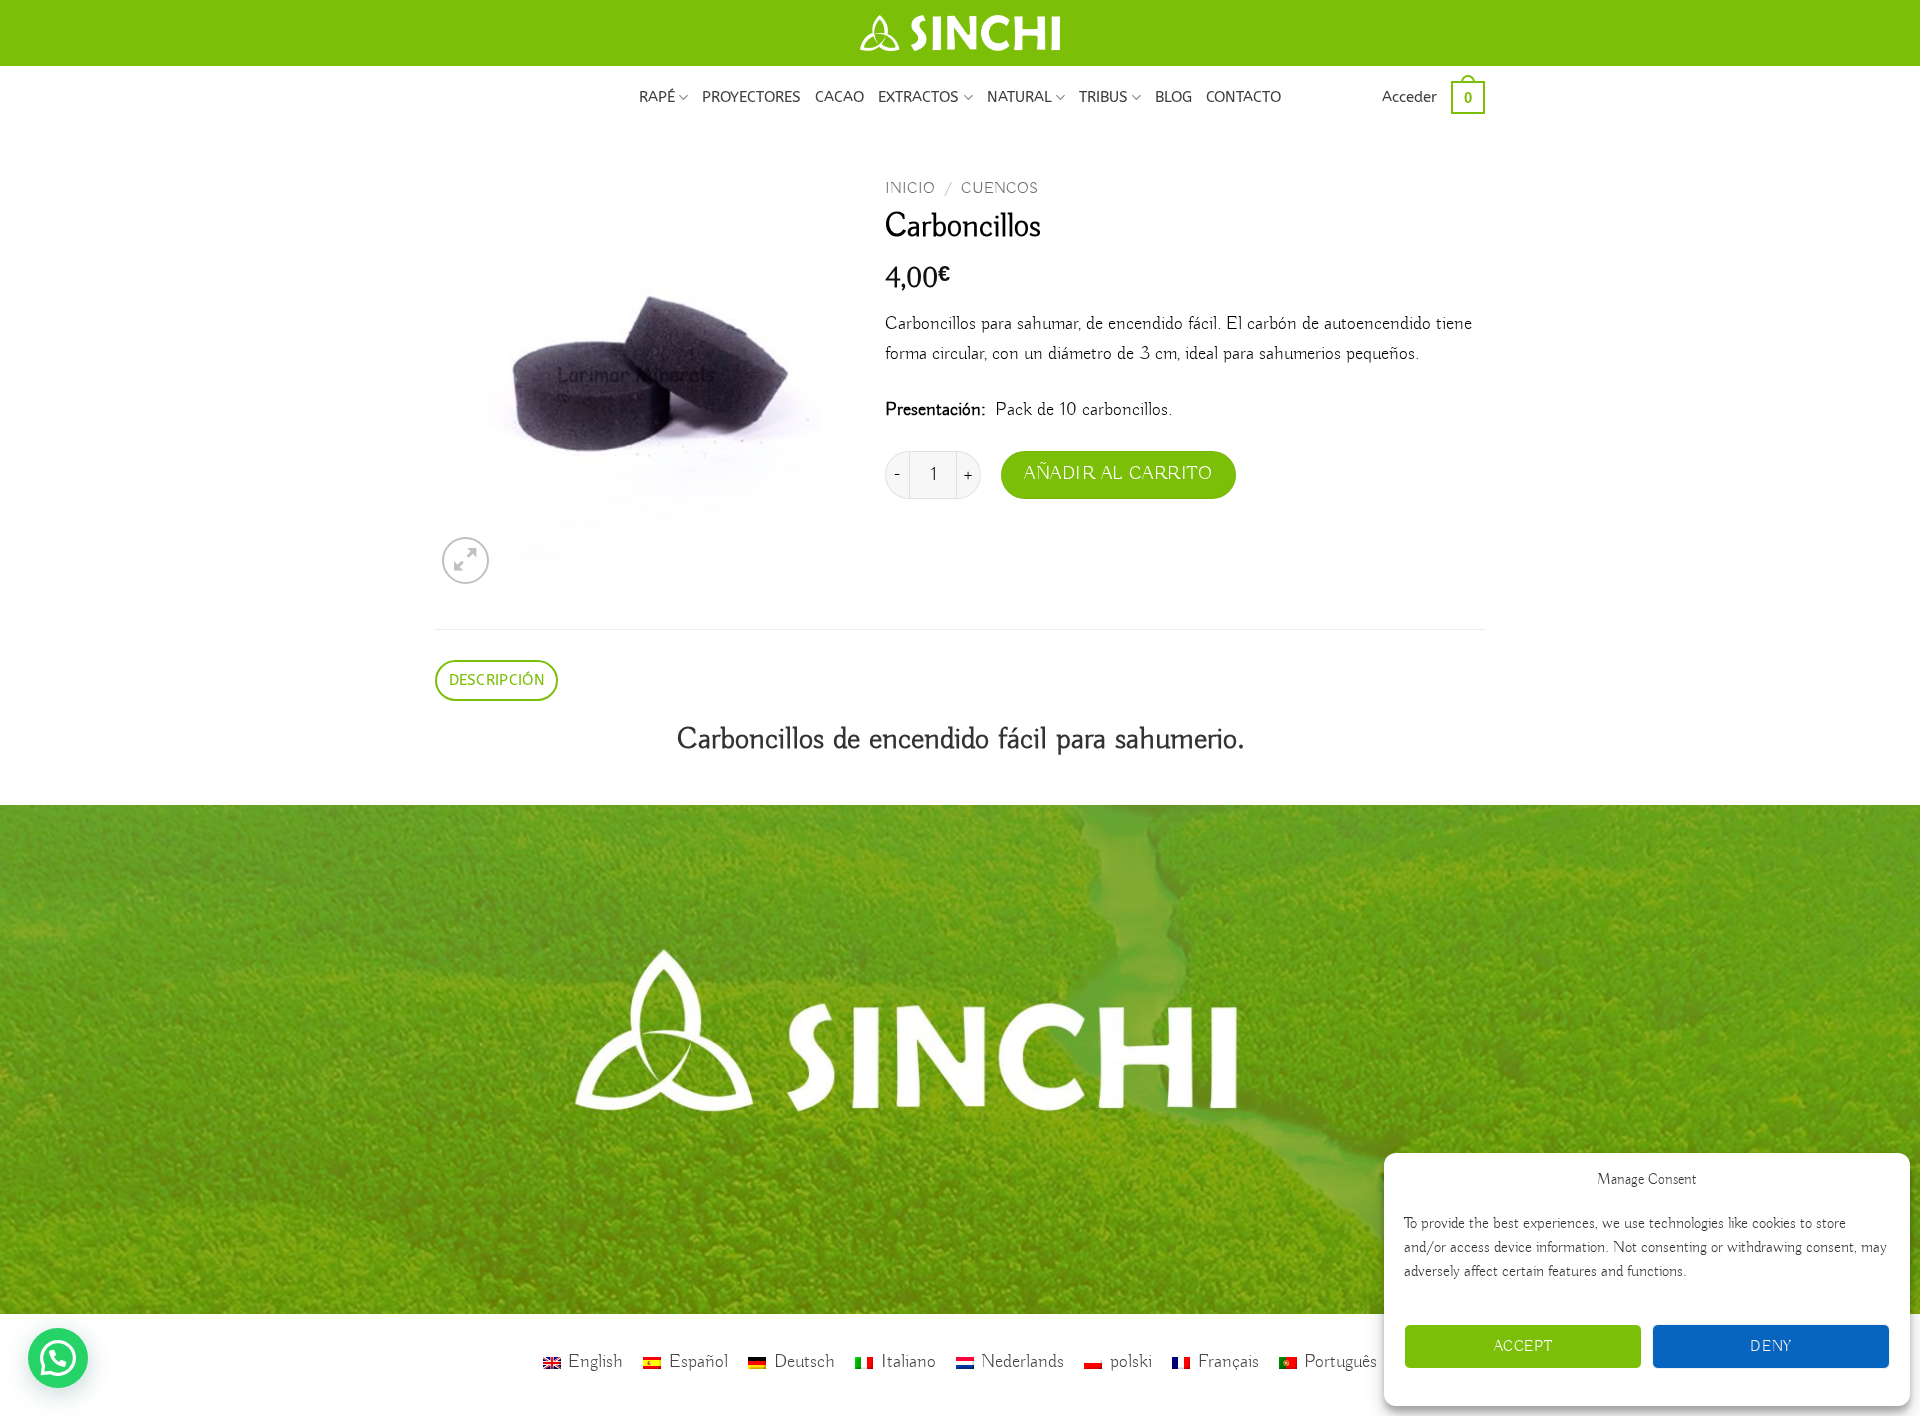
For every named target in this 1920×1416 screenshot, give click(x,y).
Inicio (910, 188)
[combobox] (1185, 367)
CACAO (839, 97)
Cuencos (999, 188)
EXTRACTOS (918, 97)
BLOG (1173, 97)
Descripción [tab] (497, 680)
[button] (1409, 97)
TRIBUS (1103, 97)
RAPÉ (657, 97)
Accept (1523, 1347)
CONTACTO (1243, 97)
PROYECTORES (751, 97)
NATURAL (1019, 97)
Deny (1771, 1347)
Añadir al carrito (1118, 474)
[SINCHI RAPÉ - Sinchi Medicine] (960, 33)
